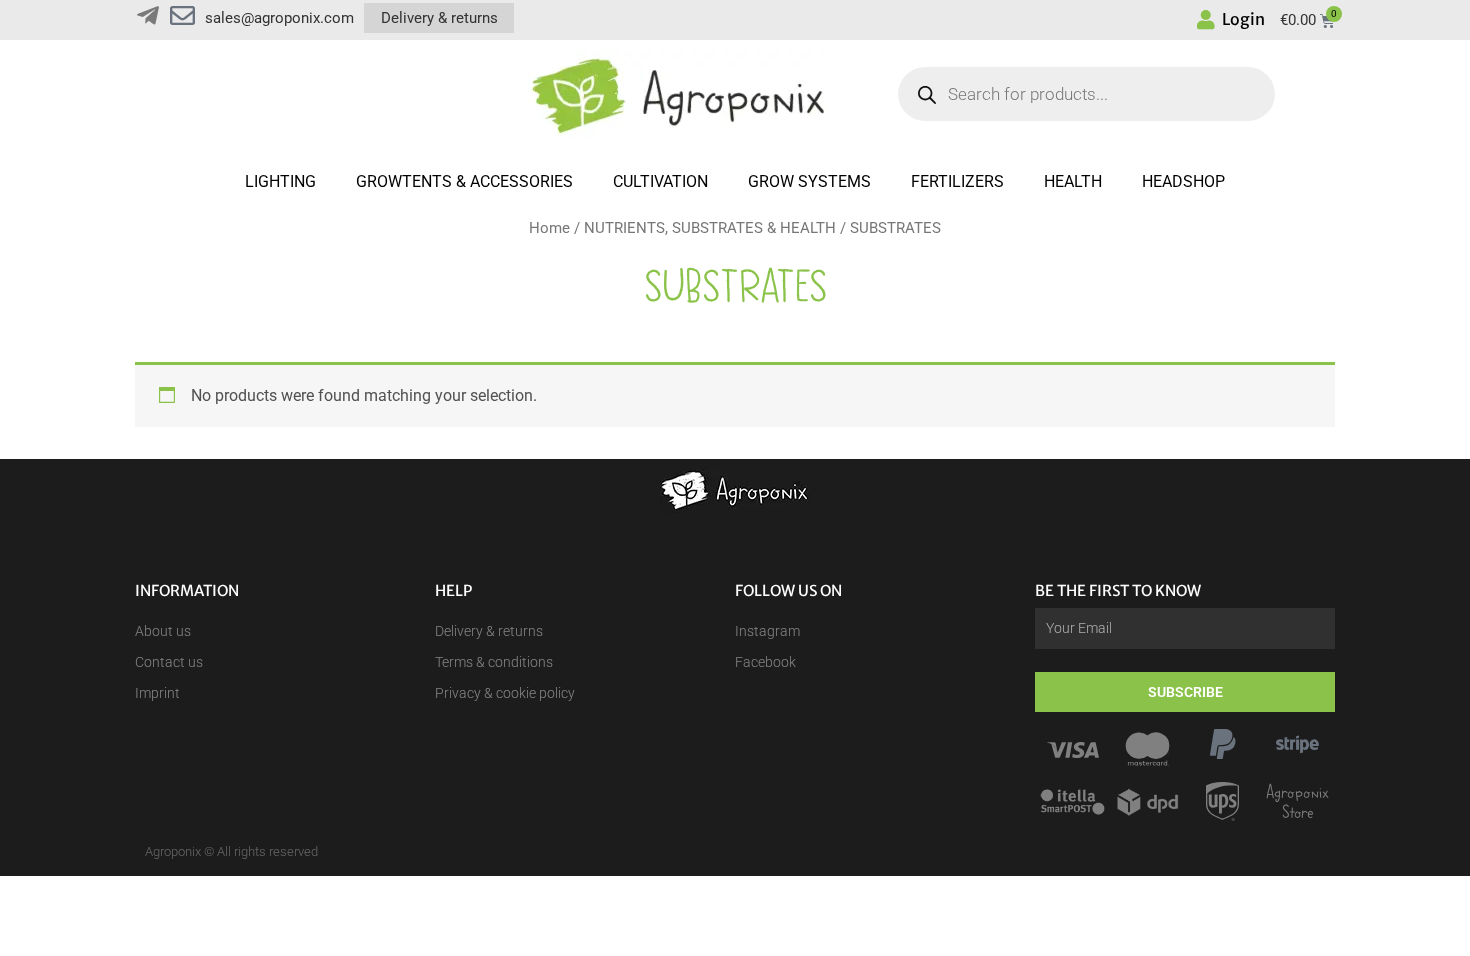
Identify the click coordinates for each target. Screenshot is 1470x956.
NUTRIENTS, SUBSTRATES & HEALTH (710, 228)
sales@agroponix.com (279, 18)
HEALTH (1073, 181)
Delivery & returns (439, 18)
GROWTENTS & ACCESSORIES (464, 181)
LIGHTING (280, 181)
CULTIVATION (660, 181)
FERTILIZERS (957, 181)
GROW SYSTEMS (809, 181)
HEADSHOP (1183, 181)
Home (549, 228)
